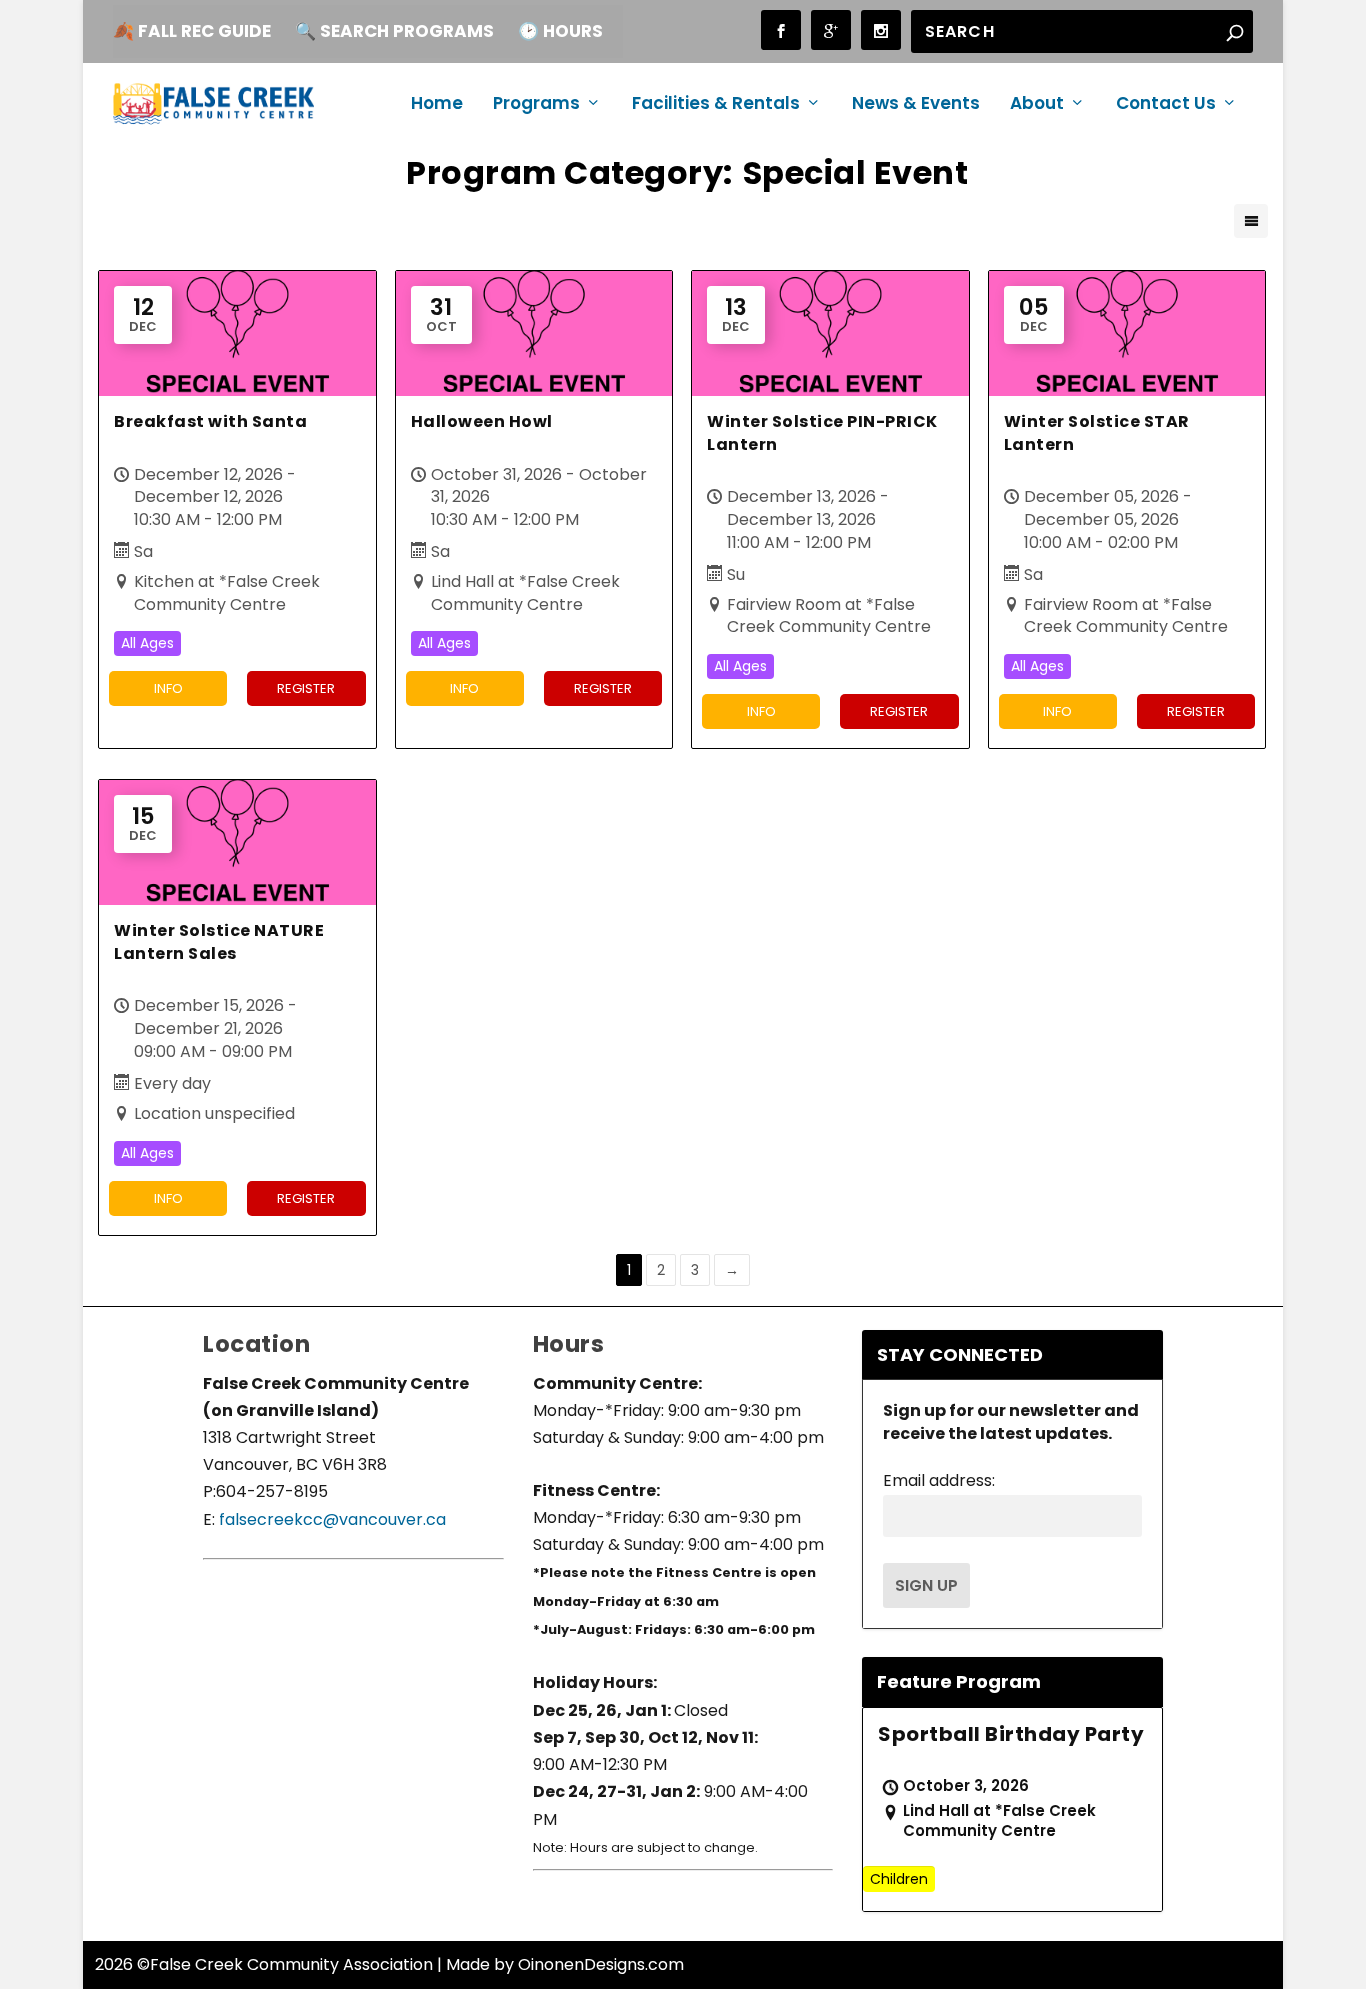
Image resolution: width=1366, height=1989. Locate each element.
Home (437, 105)
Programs (536, 105)
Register (306, 688)
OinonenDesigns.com (601, 1964)
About (1037, 105)
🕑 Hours (560, 31)
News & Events (916, 105)
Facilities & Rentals (716, 105)
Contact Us (1166, 105)
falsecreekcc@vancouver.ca (330, 1519)
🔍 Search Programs (394, 31)
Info (168, 688)
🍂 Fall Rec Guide (192, 31)
